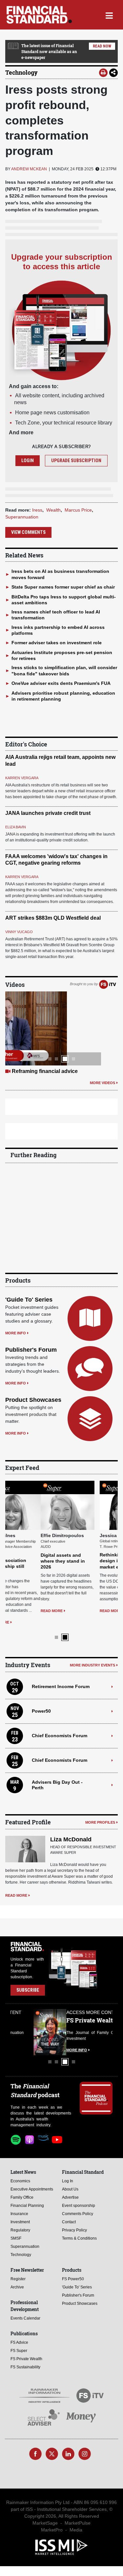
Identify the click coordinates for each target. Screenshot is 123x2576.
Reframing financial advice (45, 1071)
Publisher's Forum (31, 1350)
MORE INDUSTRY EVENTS (92, 1654)
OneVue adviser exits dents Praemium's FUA (61, 683)
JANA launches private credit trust (48, 813)
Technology (21, 72)
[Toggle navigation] (109, 15)
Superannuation (22, 517)
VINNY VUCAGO (19, 932)
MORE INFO (16, 1333)
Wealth (53, 510)
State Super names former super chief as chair (63, 587)
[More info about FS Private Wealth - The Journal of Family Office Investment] (96, 2021)
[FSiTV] (108, 984)
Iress (37, 510)
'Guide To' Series (29, 1300)
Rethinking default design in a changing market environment (88, 1561)
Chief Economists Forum (60, 1724)
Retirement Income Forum (61, 1675)
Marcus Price (78, 510)
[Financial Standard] (39, 15)
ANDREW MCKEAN (29, 169)
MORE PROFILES (100, 1811)
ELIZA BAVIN (16, 827)
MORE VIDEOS (102, 1083)
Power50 (41, 1700)
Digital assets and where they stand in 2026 (27, 1561)
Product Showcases (33, 1400)
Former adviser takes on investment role (57, 643)
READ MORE (16, 1611)
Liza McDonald (71, 1828)
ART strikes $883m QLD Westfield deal (53, 918)
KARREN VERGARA (22, 778)
